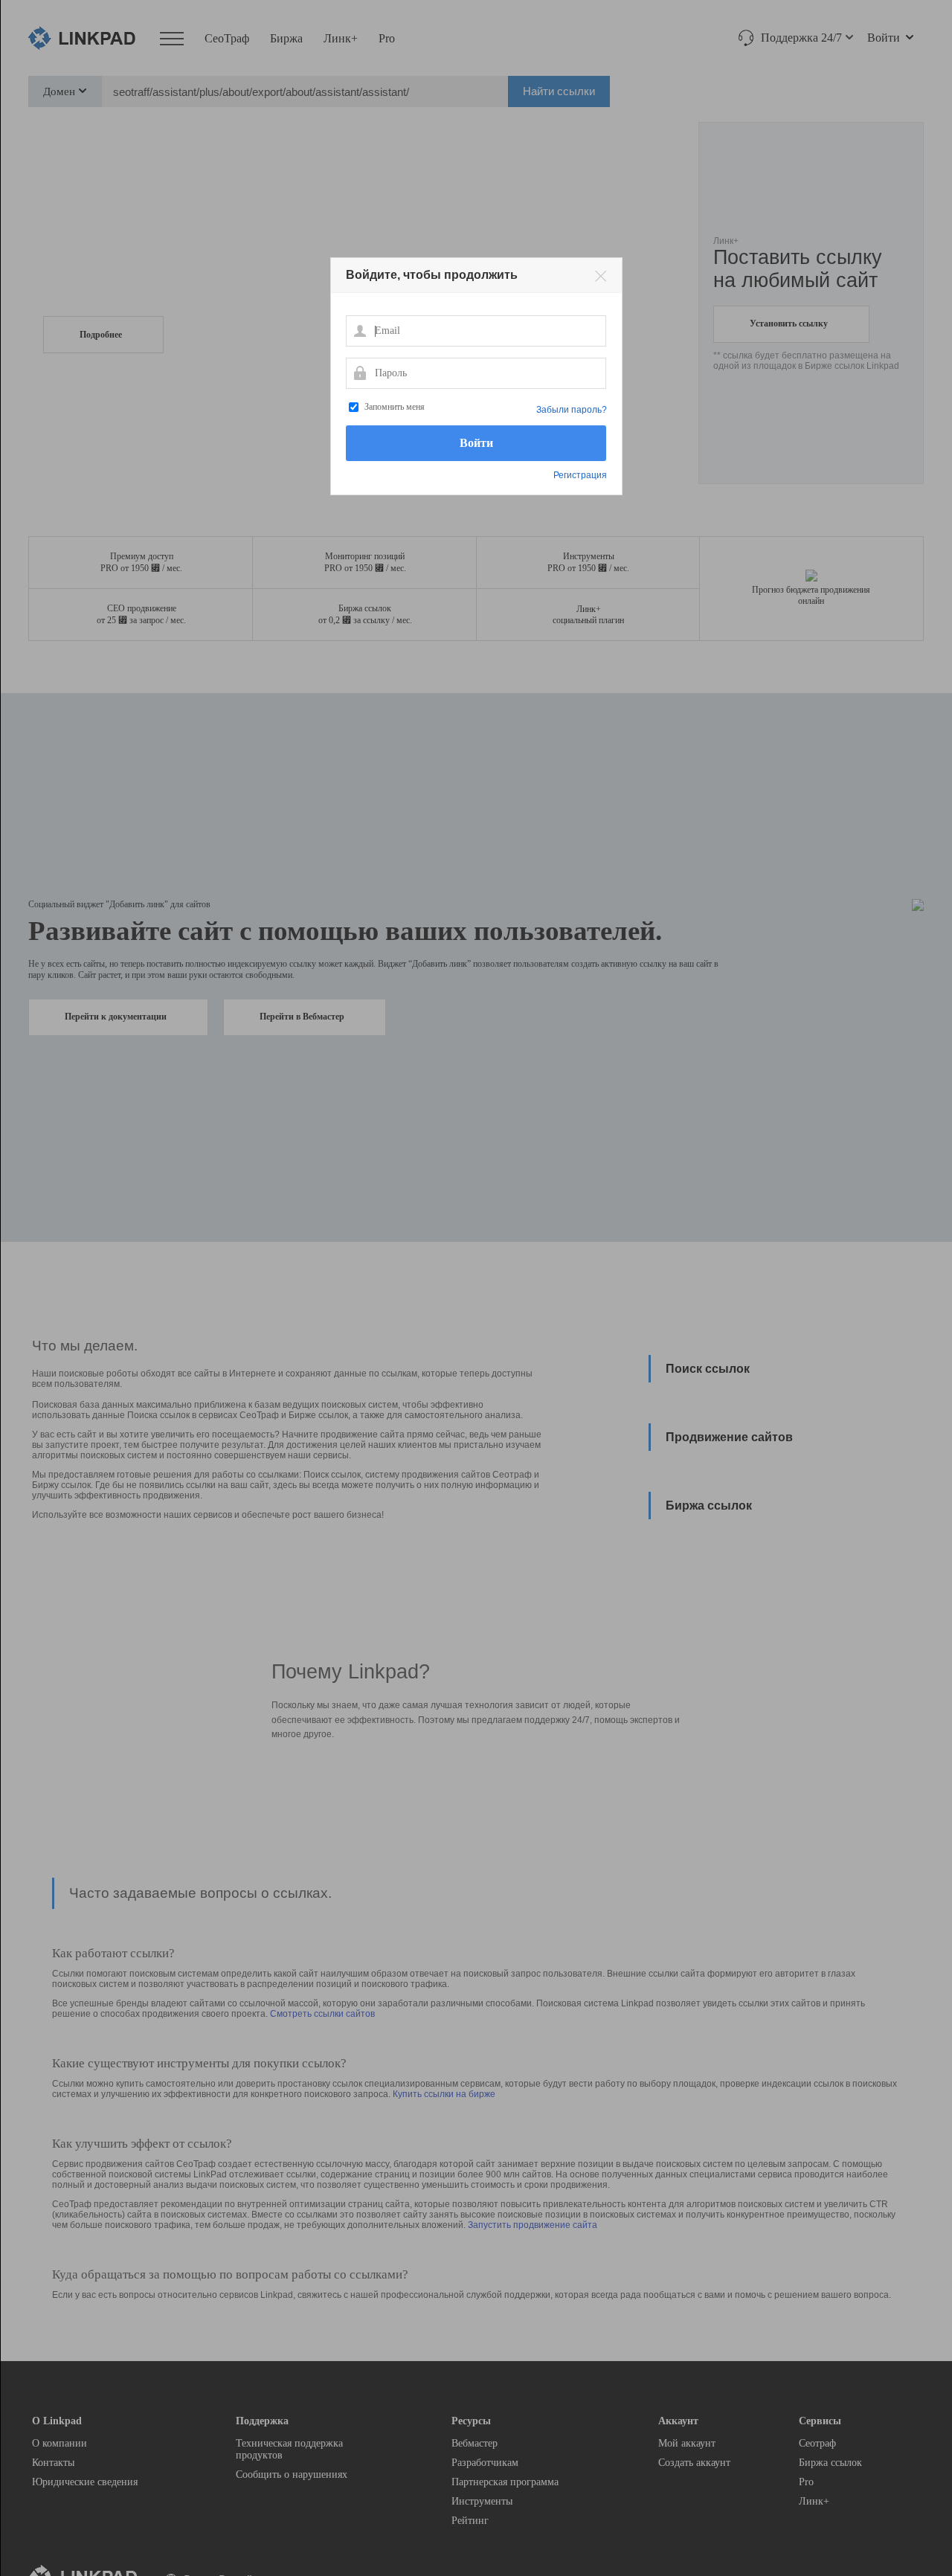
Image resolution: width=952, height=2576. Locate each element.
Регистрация (580, 475)
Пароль (359, 373)
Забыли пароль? (572, 410)
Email (359, 330)
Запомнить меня (395, 407)
